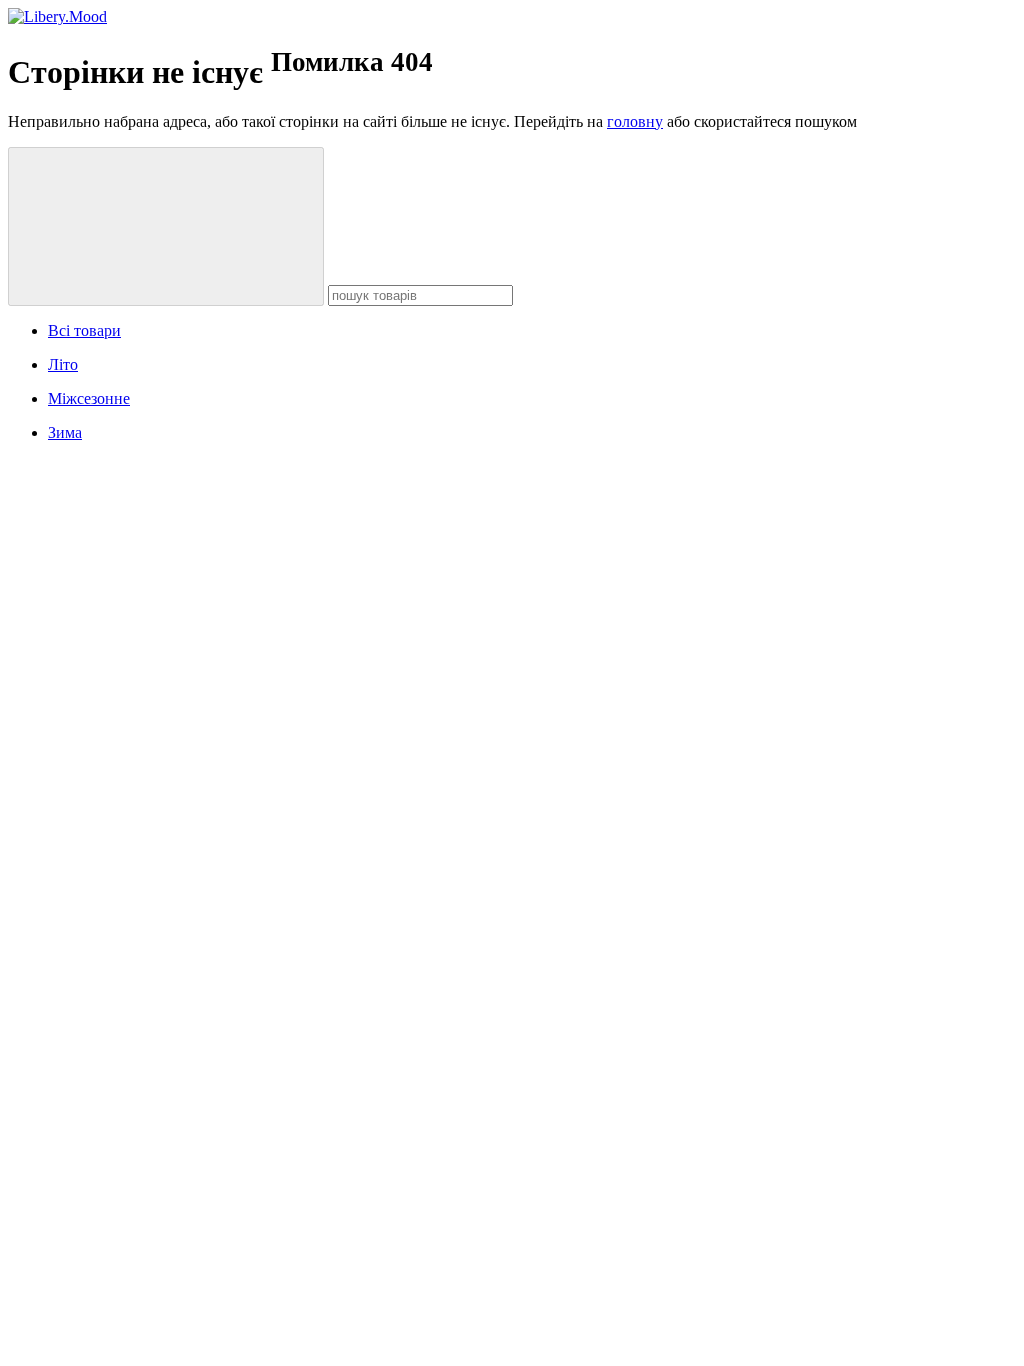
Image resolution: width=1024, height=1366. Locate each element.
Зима (65, 432)
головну (635, 121)
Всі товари (84, 330)
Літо (63, 364)
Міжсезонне (89, 398)
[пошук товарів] (166, 226)
